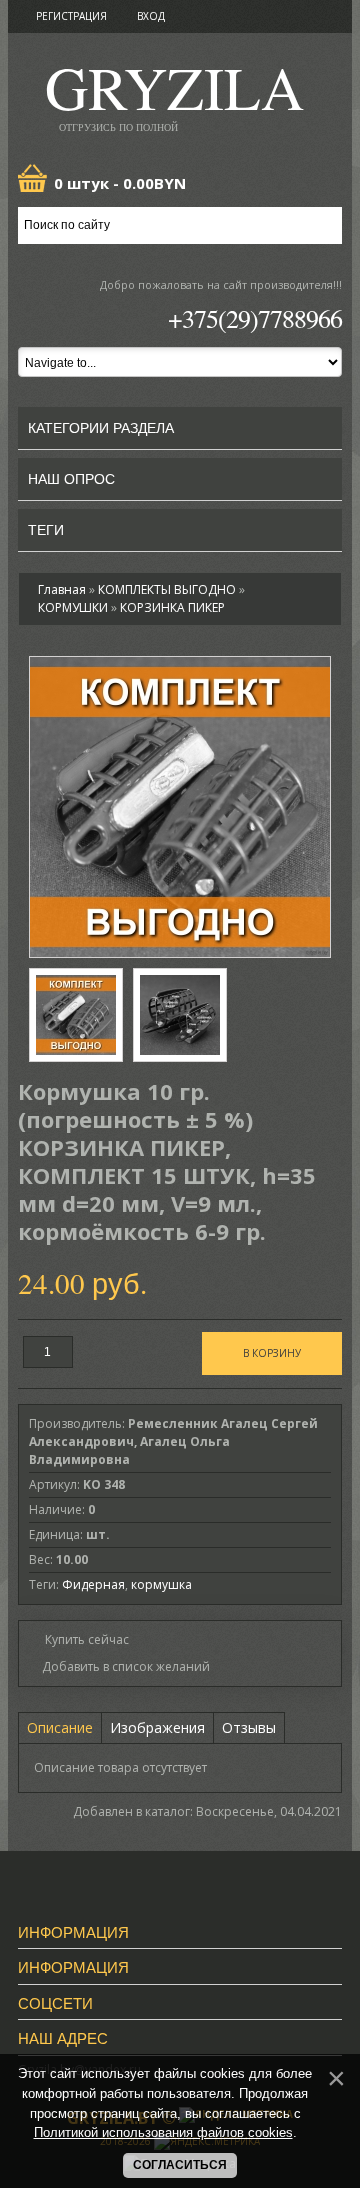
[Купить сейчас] (79, 1638)
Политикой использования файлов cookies (163, 2132)
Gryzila (174, 93)
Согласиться (180, 2165)
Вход (151, 16)
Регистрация (71, 16)
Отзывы (249, 1727)
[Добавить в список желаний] (119, 1667)
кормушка (161, 1584)
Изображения (157, 1727)
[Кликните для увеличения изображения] (180, 807)
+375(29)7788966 (255, 318)
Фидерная (93, 1584)
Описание (60, 1727)
